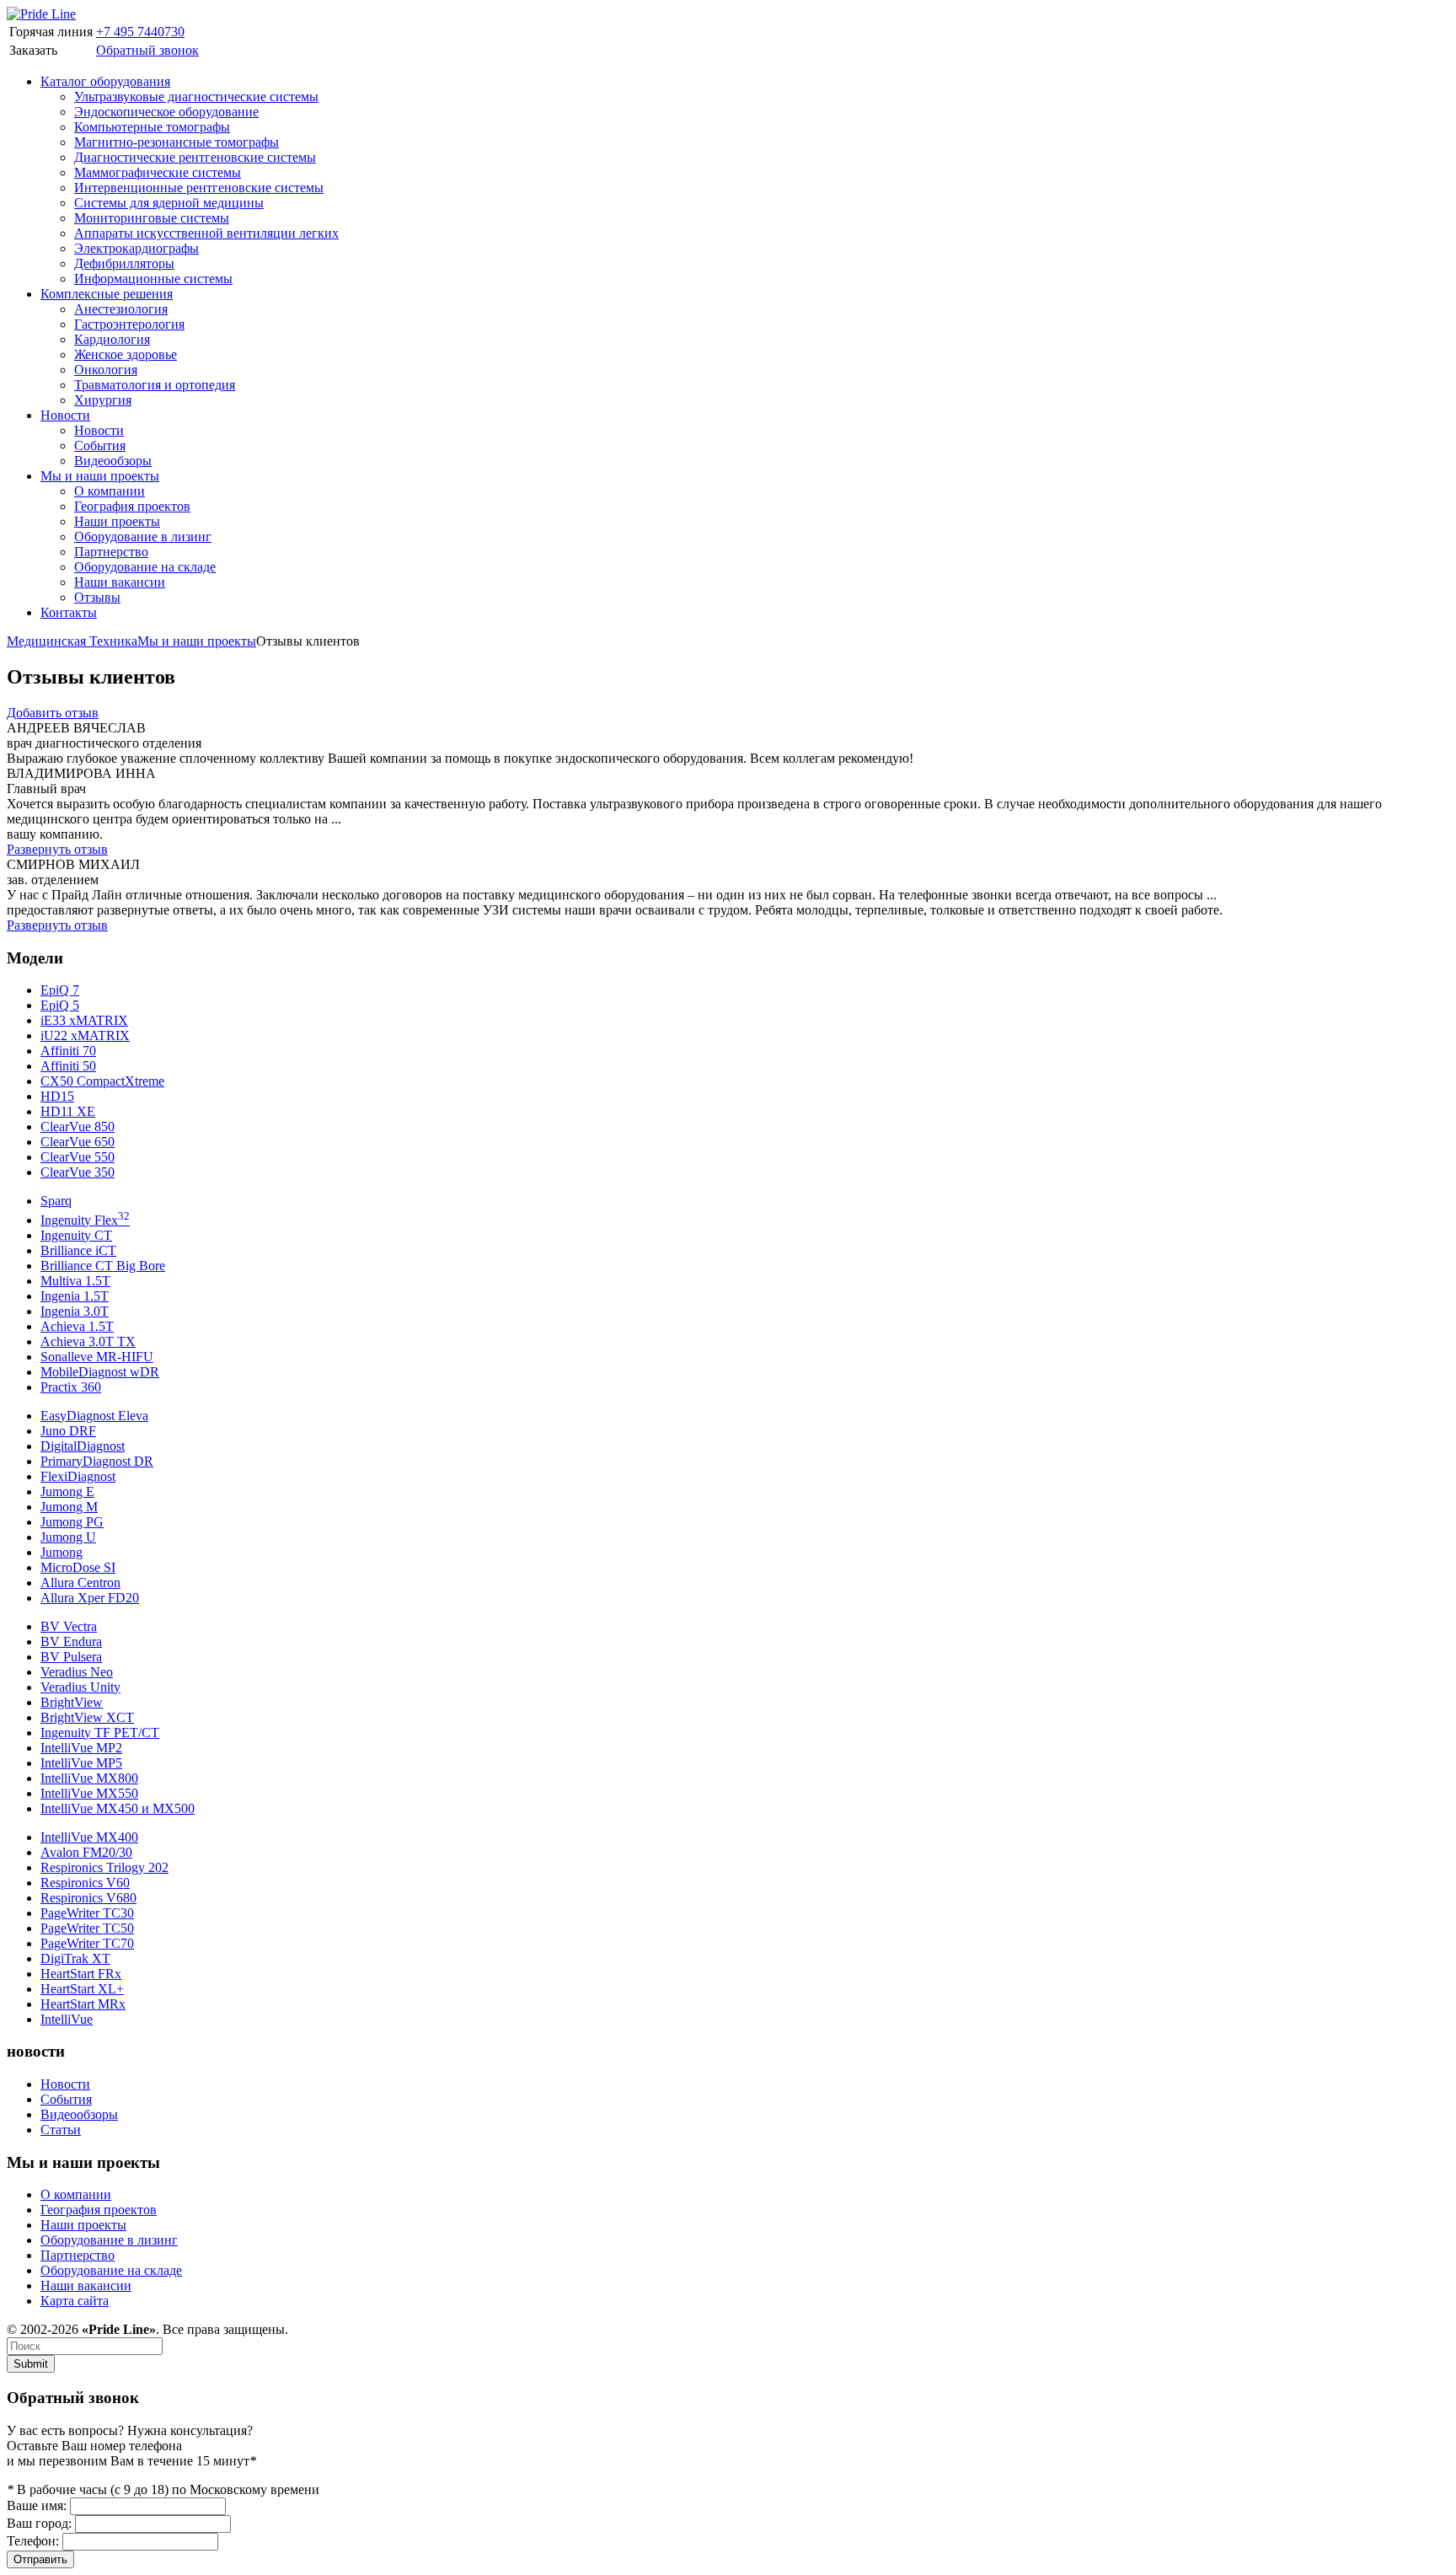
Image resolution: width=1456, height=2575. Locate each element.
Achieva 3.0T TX (88, 1341)
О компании (110, 491)
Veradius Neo (77, 1672)
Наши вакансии (120, 582)
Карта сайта (75, 2301)
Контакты (69, 612)
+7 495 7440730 (140, 32)
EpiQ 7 (60, 990)
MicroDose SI (78, 1567)
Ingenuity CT (76, 1235)
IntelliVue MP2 (81, 1748)
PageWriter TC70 (87, 1943)
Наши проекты (117, 521)
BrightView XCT (87, 1717)
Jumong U (68, 1537)
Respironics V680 (88, 1898)
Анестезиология (121, 309)
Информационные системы (153, 279)
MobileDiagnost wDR (100, 1372)
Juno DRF (68, 1431)
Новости (65, 415)
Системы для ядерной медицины (169, 203)
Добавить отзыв (53, 713)
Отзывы (97, 597)
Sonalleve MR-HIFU (97, 1357)
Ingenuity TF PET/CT (100, 1733)
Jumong (62, 1552)
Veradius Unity (80, 1687)
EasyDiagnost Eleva (94, 1416)
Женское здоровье (126, 354)
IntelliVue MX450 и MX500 (118, 1808)
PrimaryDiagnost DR (97, 1461)
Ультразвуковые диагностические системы (196, 97)
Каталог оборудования (105, 81)
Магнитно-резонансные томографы (177, 142)
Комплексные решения (107, 294)
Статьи (61, 2130)
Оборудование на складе (145, 567)
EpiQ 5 (60, 1005)
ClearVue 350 (78, 1172)
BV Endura (71, 1642)
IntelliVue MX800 (89, 1778)
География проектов (132, 506)
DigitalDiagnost (83, 1446)
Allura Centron (80, 1583)
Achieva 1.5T (77, 1326)
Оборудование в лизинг (143, 536)
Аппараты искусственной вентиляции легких (206, 233)
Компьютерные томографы (152, 127)
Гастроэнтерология (129, 324)
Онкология (106, 370)
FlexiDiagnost (78, 1476)
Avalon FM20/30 (86, 1852)
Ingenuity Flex (85, 1220)
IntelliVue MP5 (81, 1763)
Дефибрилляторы (124, 263)
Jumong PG (72, 1522)
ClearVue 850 (78, 1127)
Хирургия (103, 400)
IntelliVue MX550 (89, 1793)
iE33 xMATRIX (84, 1020)
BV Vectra (69, 1626)
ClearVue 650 (78, 1142)
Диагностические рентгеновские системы (195, 157)
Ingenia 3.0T (75, 1311)
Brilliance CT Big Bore (103, 1266)
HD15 (57, 1096)
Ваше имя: (37, 2505)
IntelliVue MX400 (89, 1837)
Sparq (56, 1201)
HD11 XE (68, 1111)
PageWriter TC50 (87, 1928)
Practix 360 (71, 1387)
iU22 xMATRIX (85, 1035)
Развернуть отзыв (57, 849)
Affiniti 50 (68, 1066)
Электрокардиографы (136, 248)
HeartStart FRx (81, 1974)
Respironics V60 (85, 1883)
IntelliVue (67, 2019)
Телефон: (33, 2541)
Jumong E (67, 1491)
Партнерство (111, 552)
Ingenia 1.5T (75, 1296)
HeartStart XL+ (82, 1989)
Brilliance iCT (78, 1250)
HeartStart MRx (83, 2004)
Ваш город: (39, 2523)
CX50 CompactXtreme (102, 1081)
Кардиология (112, 339)
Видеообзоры (113, 461)
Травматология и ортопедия (155, 385)
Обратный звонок (147, 50)
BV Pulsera (71, 1657)
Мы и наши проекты (100, 476)
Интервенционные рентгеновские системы (199, 188)
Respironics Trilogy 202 (104, 1867)
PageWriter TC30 (87, 1913)
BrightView (72, 1702)
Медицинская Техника (72, 641)
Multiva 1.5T (75, 1281)
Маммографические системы (158, 172)
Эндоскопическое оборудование (166, 112)
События (100, 445)
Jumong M (69, 1507)
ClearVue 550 (78, 1157)
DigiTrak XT (75, 1958)
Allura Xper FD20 (90, 1598)
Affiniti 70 (68, 1051)
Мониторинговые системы (152, 218)
